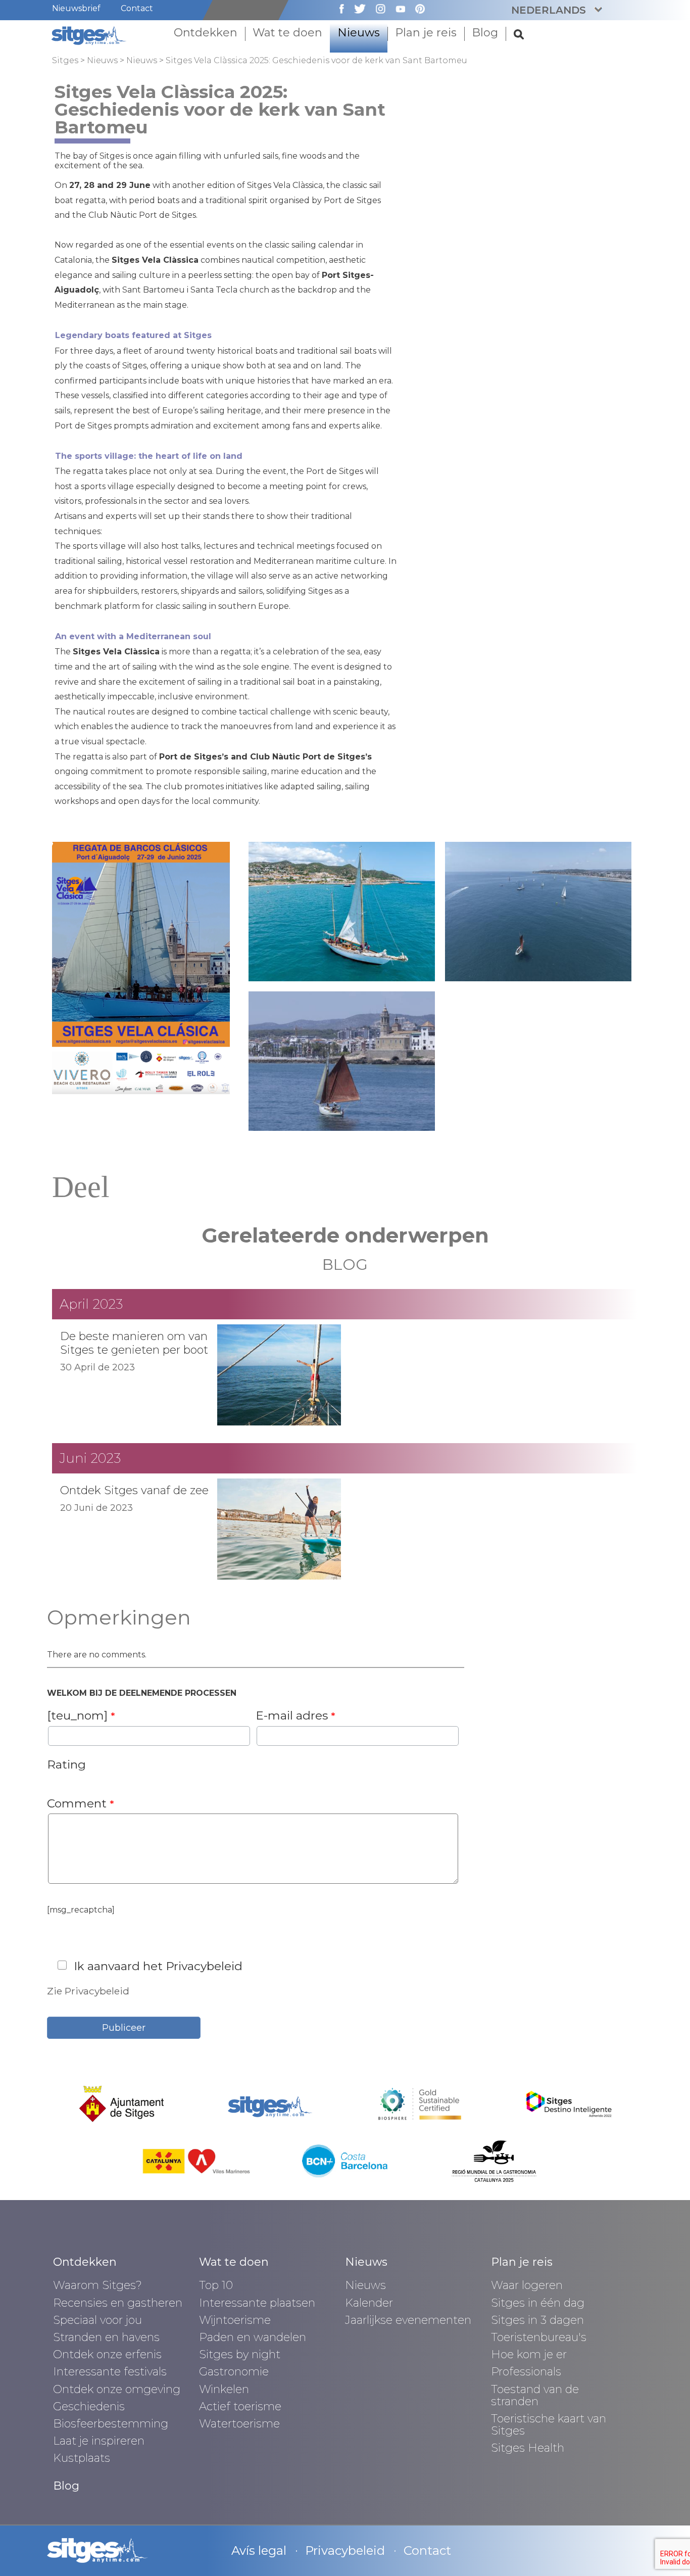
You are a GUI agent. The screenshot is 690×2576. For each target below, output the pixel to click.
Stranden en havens (106, 2337)
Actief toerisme (240, 2406)
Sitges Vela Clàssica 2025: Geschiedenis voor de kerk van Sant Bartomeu (316, 60)
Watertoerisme (239, 2424)
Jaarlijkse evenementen (408, 2320)
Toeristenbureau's (539, 2337)
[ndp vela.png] (141, 967)
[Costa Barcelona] (345, 2160)
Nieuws (102, 60)
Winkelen (224, 2389)
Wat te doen (234, 2262)
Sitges (65, 60)
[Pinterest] (415, 8)
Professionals (526, 2372)
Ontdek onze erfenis (107, 2354)
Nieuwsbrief (76, 8)
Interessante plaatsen (257, 2303)
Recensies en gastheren (118, 2303)
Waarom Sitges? (97, 2285)
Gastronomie (234, 2372)
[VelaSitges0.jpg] (342, 1060)
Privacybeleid (345, 2550)
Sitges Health (528, 2448)
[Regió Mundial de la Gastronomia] (494, 2160)
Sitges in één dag (538, 2303)
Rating (66, 1764)
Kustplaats (82, 2458)
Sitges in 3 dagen (537, 2320)
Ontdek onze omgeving (117, 2389)
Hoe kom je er (529, 2354)
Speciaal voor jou (97, 2320)
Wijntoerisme (235, 2320)
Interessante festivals (110, 2372)
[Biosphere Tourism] (420, 2103)
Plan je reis (522, 2262)
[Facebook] (337, 8)
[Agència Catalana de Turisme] (196, 2160)
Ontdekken (85, 2262)
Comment (81, 1803)
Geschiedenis (89, 2406)
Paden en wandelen (253, 2337)
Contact (137, 8)
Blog (66, 2486)
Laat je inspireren (99, 2441)
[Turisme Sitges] (90, 35)
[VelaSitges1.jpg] (538, 911)
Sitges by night (240, 2354)
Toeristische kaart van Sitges (549, 2425)
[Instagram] (376, 8)
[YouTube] (395, 8)
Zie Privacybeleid (88, 1991)
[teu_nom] (81, 1715)
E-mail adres (295, 1715)
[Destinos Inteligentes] (569, 2103)
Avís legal (259, 2550)
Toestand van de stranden (535, 2395)
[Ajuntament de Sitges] (122, 2103)
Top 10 (216, 2285)
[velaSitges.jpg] (342, 911)
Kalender (369, 2303)
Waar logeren (527, 2285)
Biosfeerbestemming (111, 2424)
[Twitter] (355, 8)
